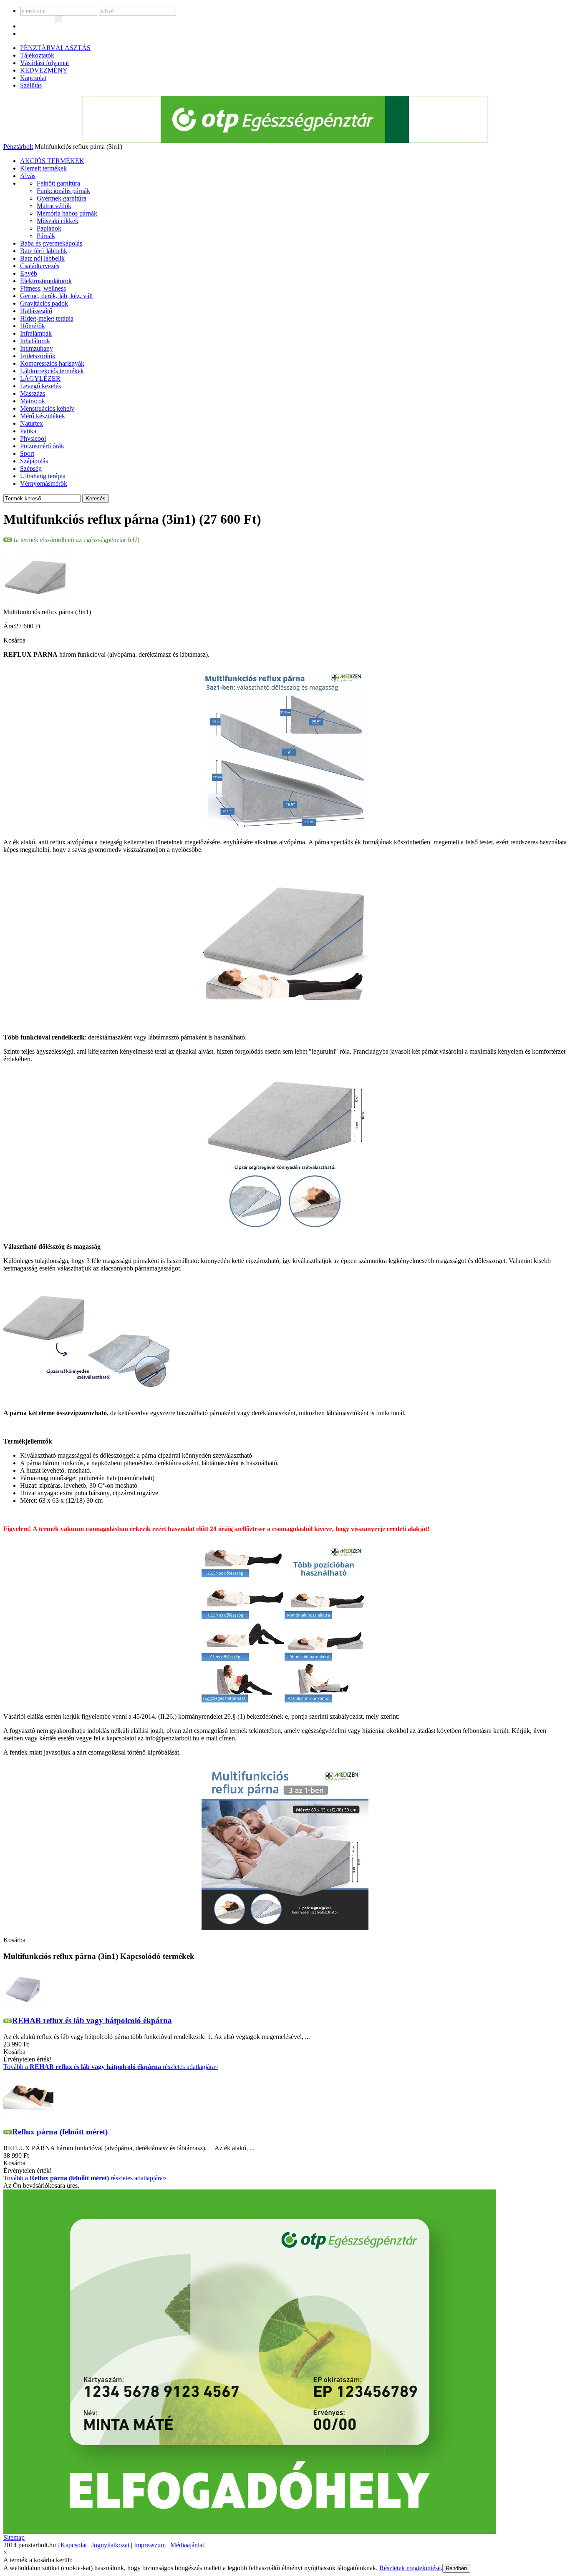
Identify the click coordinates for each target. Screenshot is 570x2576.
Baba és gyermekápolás (51, 243)
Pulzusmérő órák (42, 446)
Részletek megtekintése (410, 2568)
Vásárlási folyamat (44, 63)
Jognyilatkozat (110, 2545)
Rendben (456, 2568)
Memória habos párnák (67, 213)
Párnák (46, 236)
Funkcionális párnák (63, 191)
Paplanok (49, 228)
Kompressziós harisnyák (52, 363)
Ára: (9, 626)
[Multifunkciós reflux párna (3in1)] (36, 606)
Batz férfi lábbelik (44, 251)
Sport (27, 453)
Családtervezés (40, 266)
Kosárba (14, 640)
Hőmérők (33, 326)
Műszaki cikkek (58, 221)
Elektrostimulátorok (46, 281)
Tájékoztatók (37, 55)
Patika (28, 431)
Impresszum (150, 2545)
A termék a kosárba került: (38, 2560)
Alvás (28, 176)
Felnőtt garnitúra (58, 183)
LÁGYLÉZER (40, 378)
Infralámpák (36, 333)
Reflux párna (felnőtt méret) (60, 2132)
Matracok (33, 401)
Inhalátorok (35, 341)
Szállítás (31, 85)
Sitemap (14, 2537)
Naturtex (32, 423)
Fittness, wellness (43, 288)
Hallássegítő (36, 311)
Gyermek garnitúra (62, 198)
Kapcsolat (33, 78)
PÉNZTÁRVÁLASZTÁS (55, 48)
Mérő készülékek (43, 416)
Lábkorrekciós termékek (52, 371)
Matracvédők (54, 206)
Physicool (33, 438)
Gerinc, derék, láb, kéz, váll (56, 296)
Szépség (31, 468)
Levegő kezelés (40, 386)
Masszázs (33, 393)
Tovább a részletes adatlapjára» (111, 2067)
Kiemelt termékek (43, 168)
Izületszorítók (38, 356)
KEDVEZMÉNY (44, 70)
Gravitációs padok (44, 303)
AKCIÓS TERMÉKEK (52, 161)
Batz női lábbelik (42, 258)
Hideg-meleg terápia (47, 318)
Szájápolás (34, 461)
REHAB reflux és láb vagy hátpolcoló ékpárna (92, 2020)
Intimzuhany (37, 348)
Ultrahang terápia (43, 476)
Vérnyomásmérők (44, 483)
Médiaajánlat (187, 2545)
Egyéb (29, 273)
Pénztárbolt (18, 147)
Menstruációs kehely (47, 408)
